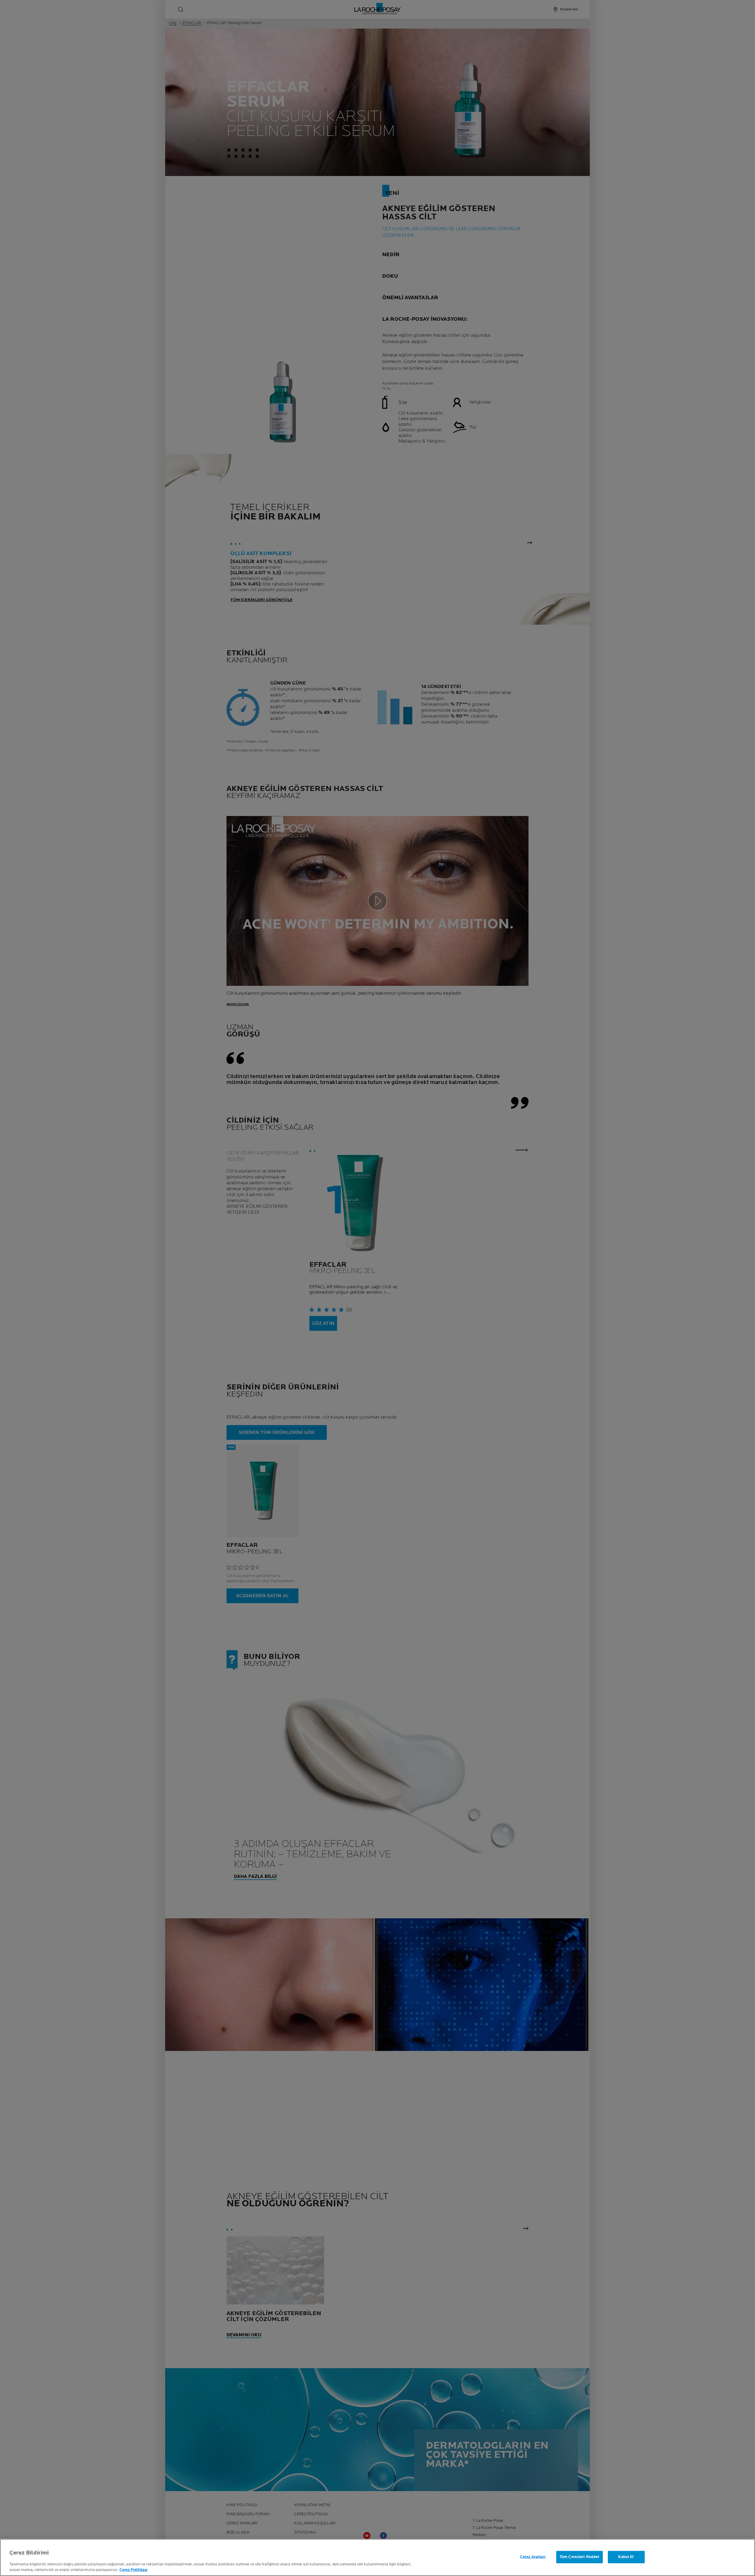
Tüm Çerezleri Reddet (580, 2557)
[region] (377, 2557)
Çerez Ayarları (533, 2557)
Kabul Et (626, 2557)
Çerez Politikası (133, 2570)
